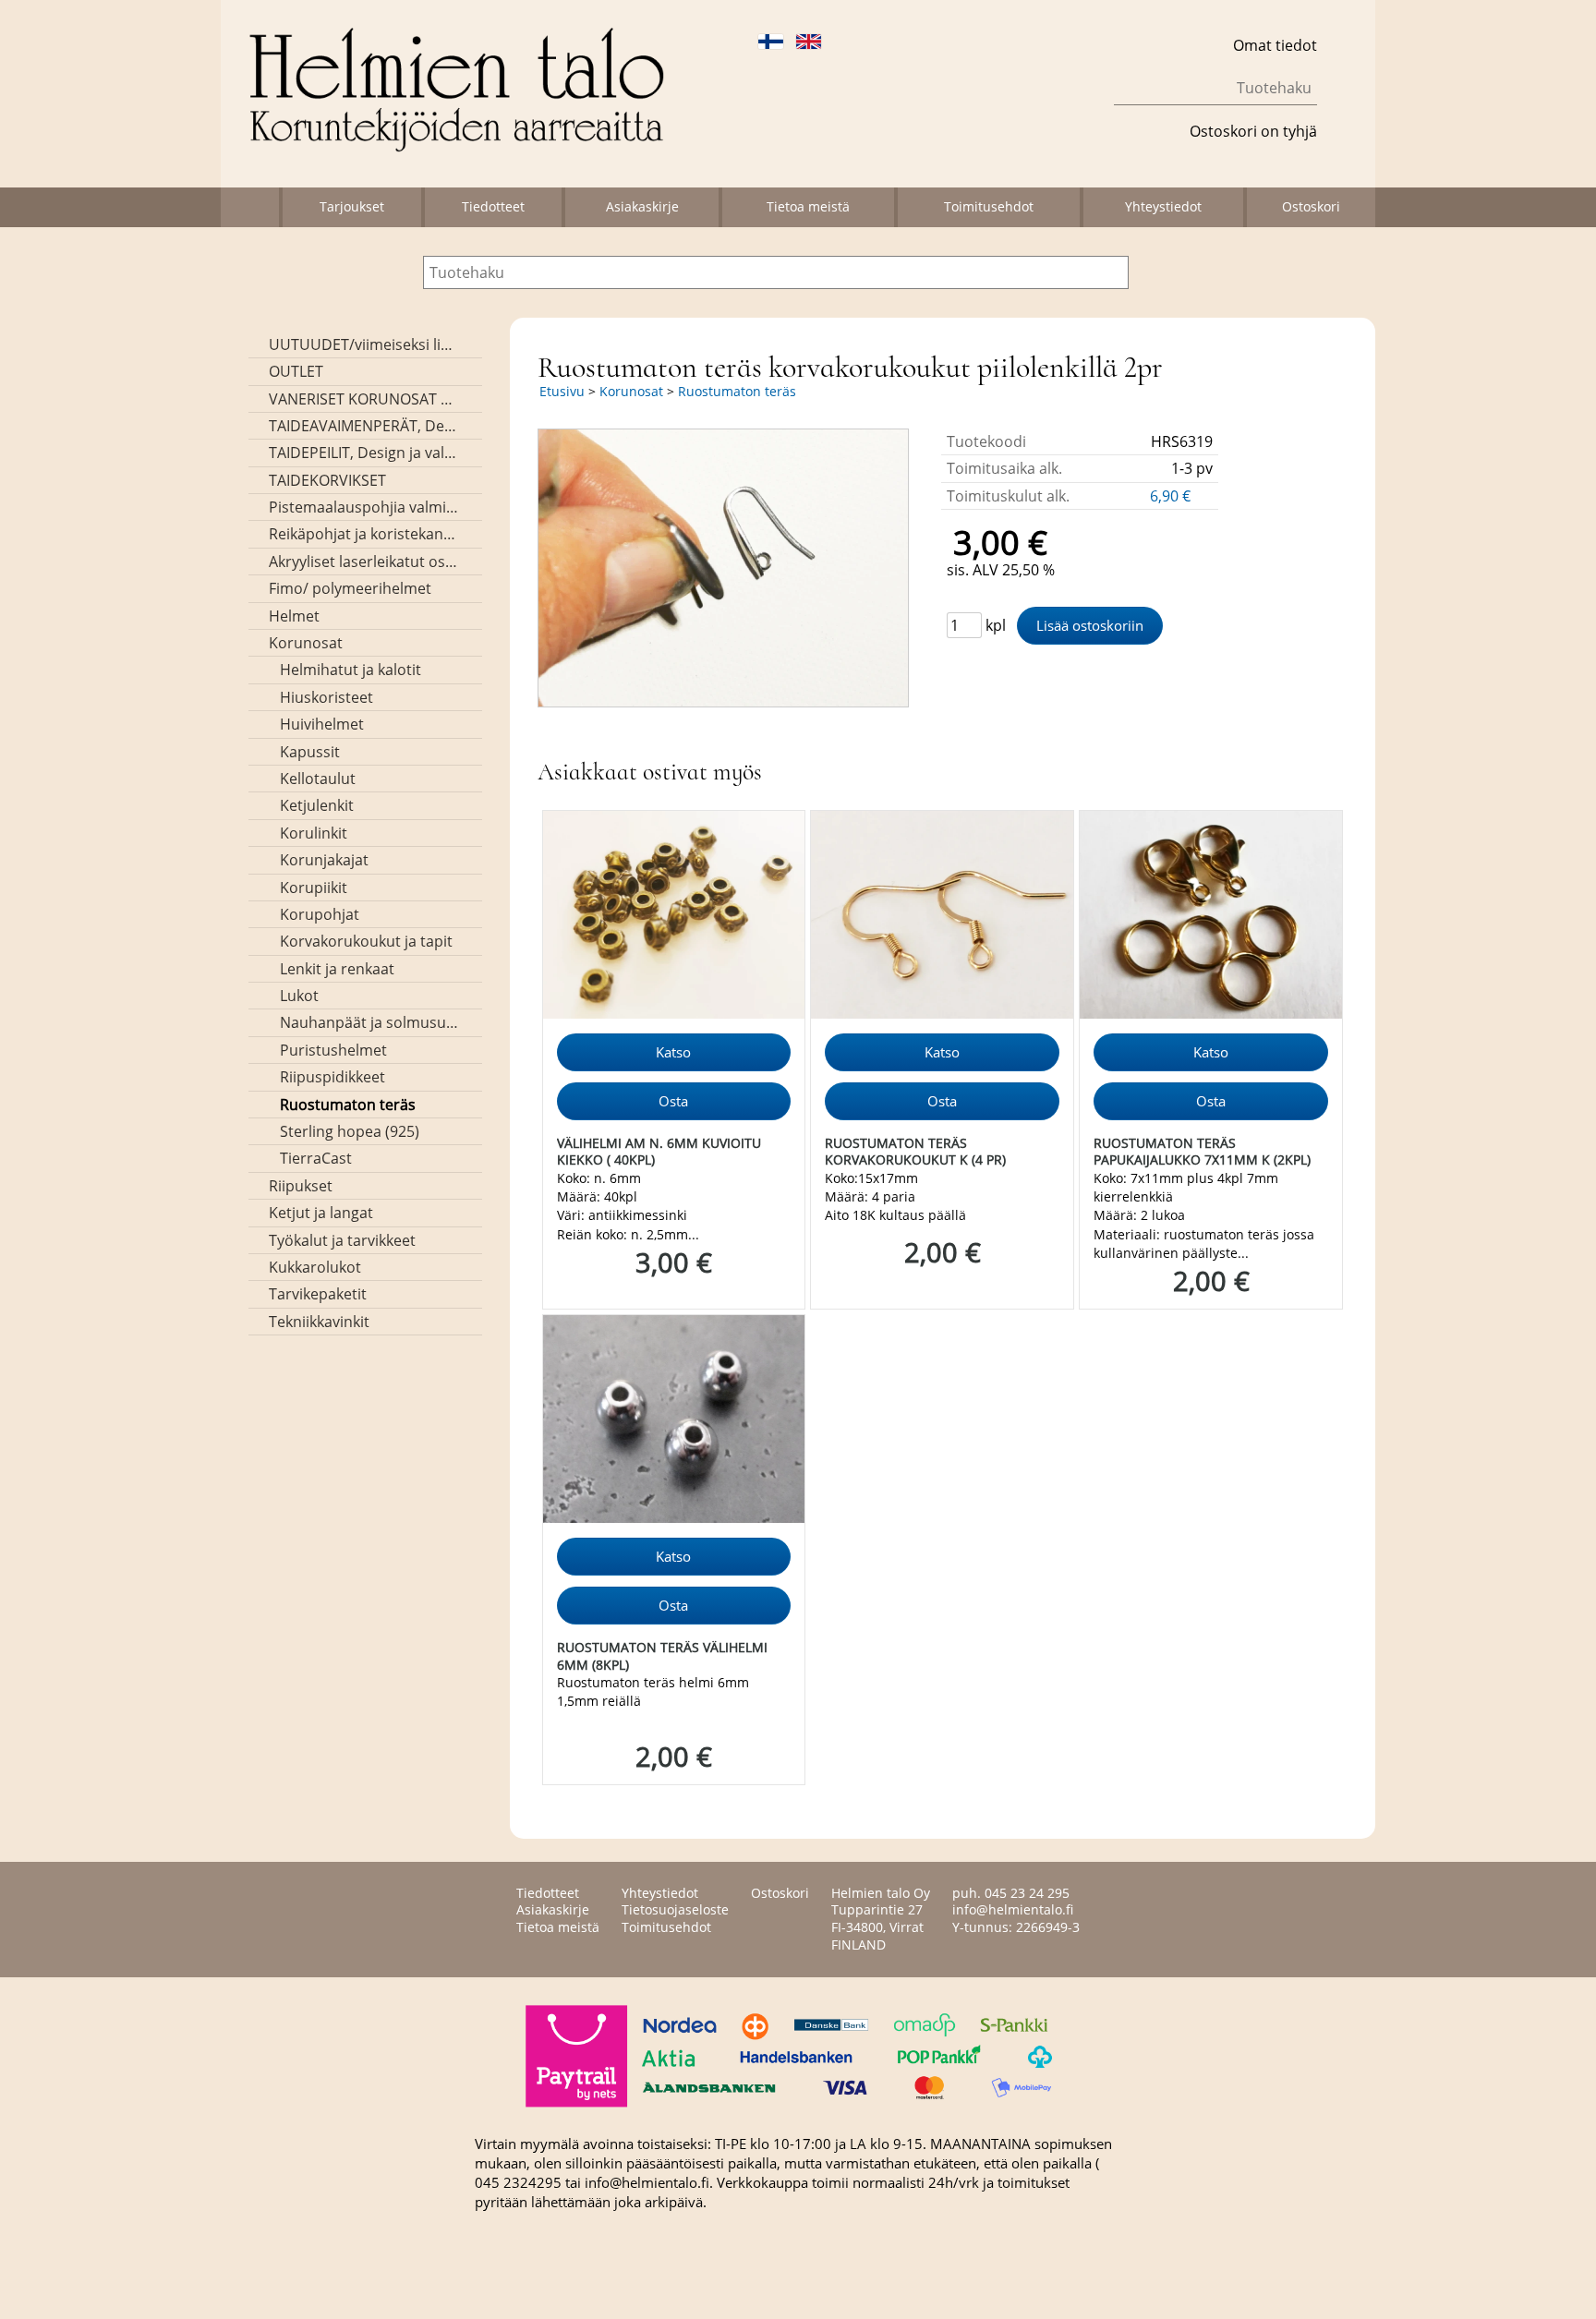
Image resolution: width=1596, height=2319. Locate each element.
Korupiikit (314, 888)
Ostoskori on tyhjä (1253, 131)
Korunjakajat (324, 860)
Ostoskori (1311, 206)
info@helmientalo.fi (1013, 1909)
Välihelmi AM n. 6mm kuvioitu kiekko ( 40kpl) (659, 1152)
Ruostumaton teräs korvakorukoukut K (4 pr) (915, 1152)
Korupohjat (320, 914)
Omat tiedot (1275, 45)
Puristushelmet (333, 1050)
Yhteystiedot (1163, 206)
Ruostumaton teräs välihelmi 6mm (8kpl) (662, 1656)
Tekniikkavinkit (319, 1322)
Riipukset (301, 1186)
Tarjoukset (352, 206)
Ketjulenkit (317, 805)
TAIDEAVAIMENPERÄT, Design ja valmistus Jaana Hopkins (363, 426)
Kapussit (310, 752)
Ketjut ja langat (321, 1213)
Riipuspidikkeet (332, 1077)
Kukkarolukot (315, 1267)
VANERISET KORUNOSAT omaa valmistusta (363, 399)
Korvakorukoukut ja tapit (366, 941)
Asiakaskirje (642, 206)
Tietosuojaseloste (675, 1909)
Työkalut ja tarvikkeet (342, 1240)
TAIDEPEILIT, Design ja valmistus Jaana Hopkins (363, 453)
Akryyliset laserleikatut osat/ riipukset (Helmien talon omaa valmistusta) (363, 562)
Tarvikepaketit (318, 1294)
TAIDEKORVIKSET (327, 480)
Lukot (299, 996)
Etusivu (562, 391)
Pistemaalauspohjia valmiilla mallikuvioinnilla (363, 507)
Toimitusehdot (989, 206)
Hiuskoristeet (326, 697)
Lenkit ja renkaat (337, 969)
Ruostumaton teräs (348, 1105)
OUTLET (296, 371)
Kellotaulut (318, 779)
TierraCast (316, 1158)
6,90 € (1172, 496)
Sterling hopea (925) (350, 1131)
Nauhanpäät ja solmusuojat (369, 1022)
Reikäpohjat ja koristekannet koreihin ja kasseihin (363, 534)
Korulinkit (314, 833)
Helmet (294, 616)
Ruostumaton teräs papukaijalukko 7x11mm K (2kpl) (1202, 1152)
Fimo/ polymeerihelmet (350, 588)
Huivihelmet (322, 724)
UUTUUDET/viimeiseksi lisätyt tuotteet (363, 344)
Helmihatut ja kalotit (351, 670)
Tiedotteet (493, 206)
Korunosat (306, 643)
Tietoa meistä (808, 206)
